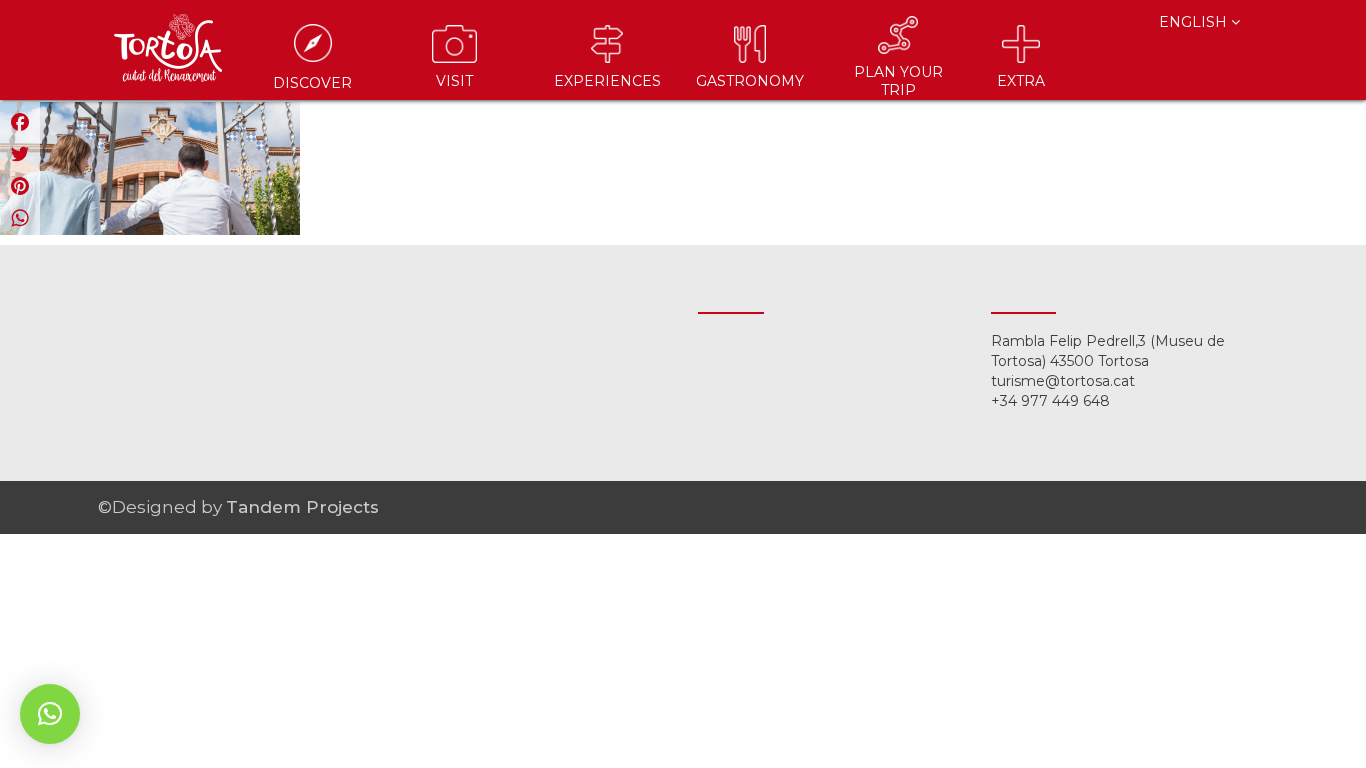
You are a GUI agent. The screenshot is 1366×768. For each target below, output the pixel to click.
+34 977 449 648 (1050, 401)
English (1195, 22)
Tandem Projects (302, 507)
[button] (50, 714)
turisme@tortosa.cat (1063, 381)
